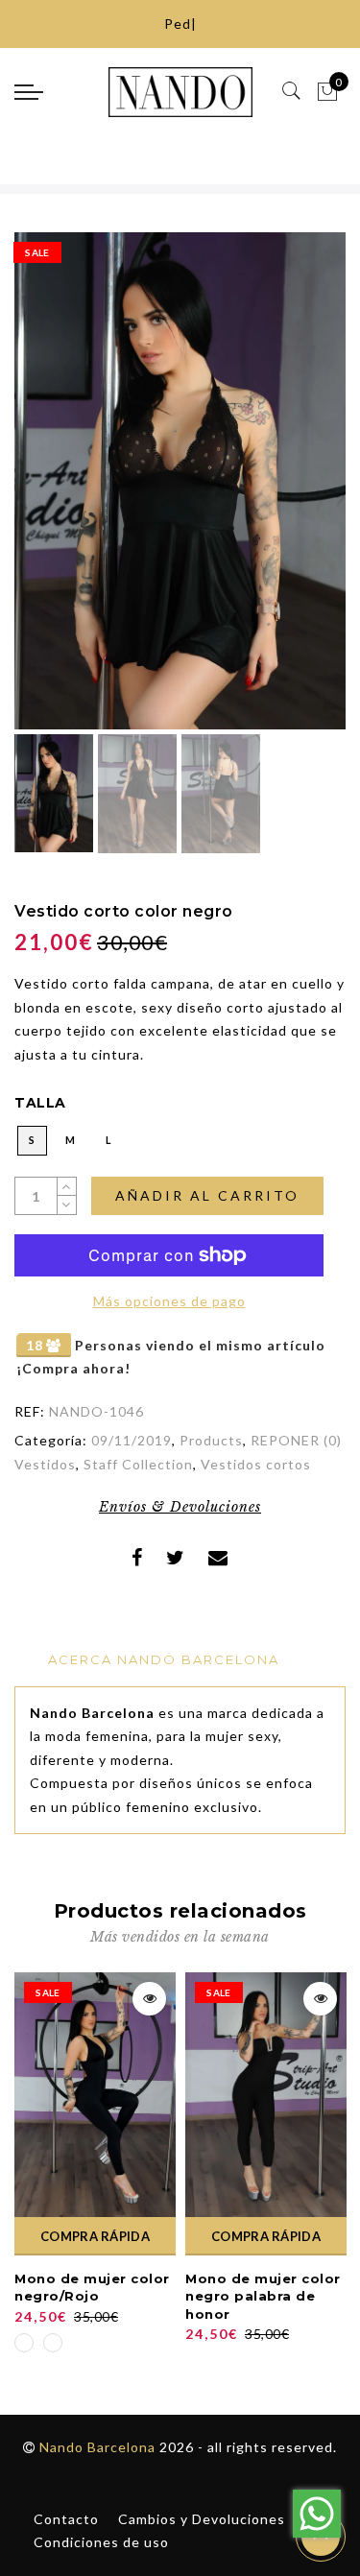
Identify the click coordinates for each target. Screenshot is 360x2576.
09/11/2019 (132, 1440)
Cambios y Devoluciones (202, 2519)
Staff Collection (138, 1464)
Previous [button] (49, 492)
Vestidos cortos (256, 1464)
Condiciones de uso (101, 2542)
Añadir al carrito (207, 1195)
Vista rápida (149, 1999)
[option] (180, 481)
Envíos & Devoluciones (180, 1507)
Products (211, 1440)
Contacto (66, 2519)
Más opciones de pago (169, 1301)
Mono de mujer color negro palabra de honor (263, 2296)
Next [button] (286, 491)
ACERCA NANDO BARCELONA (164, 1659)
